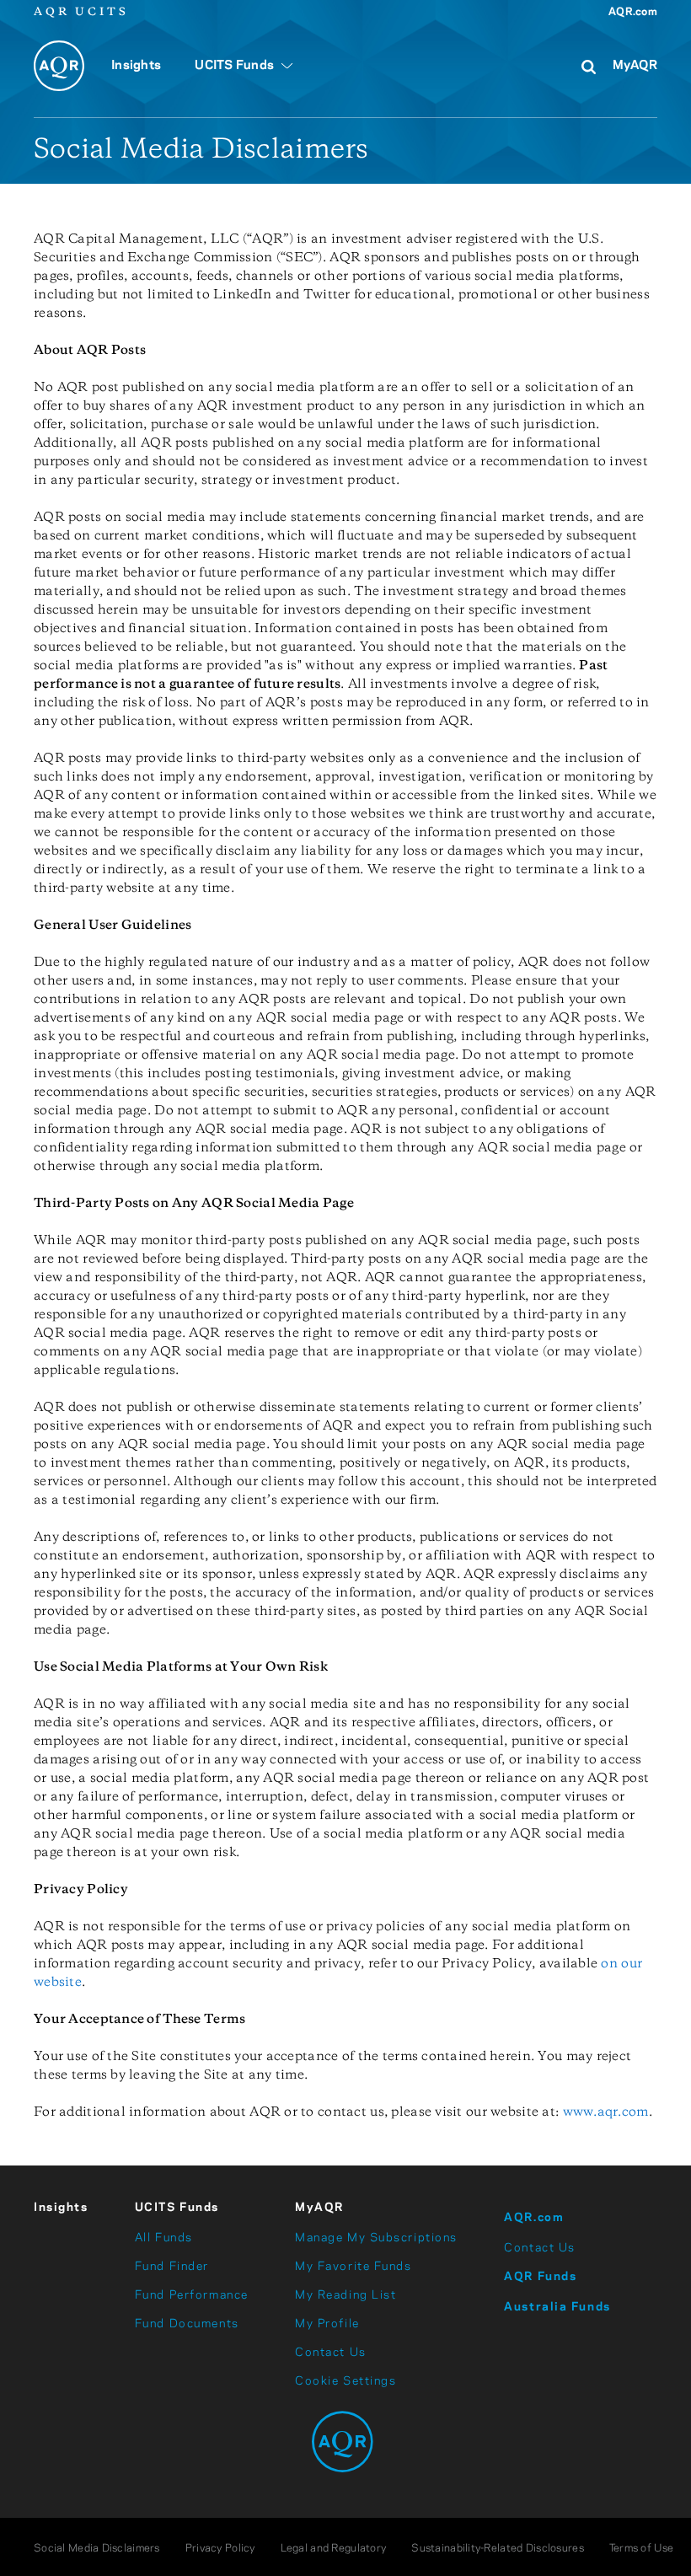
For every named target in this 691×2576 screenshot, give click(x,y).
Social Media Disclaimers (97, 2549)
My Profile (327, 2324)
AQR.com (633, 12)
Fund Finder (172, 2267)
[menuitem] (136, 75)
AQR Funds (540, 2277)
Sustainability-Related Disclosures (498, 2549)
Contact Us (331, 2353)
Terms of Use (641, 2549)
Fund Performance (192, 2295)
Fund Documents (187, 2324)
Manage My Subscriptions (376, 2238)
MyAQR (635, 66)
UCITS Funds (177, 2208)
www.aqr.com (606, 2112)
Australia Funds (557, 2307)
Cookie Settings (345, 2381)
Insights (61, 2208)
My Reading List (345, 2295)
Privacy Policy (220, 2549)
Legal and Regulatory (334, 2549)
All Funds (164, 2238)
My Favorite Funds (354, 2267)
